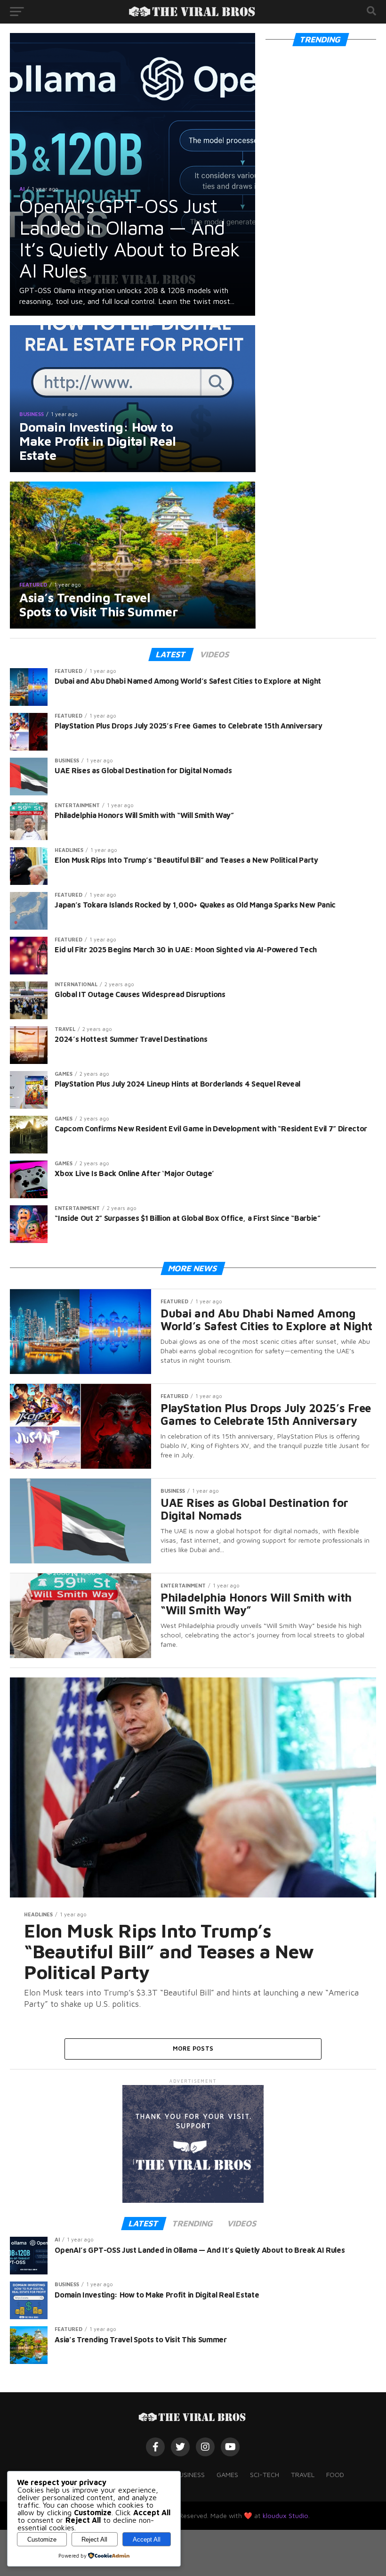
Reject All (94, 2539)
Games (227, 2474)
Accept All (147, 2539)
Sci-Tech (265, 2474)
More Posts (193, 2049)
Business (190, 2474)
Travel (303, 2474)
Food (335, 2474)
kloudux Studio (285, 2515)
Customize (42, 2539)
